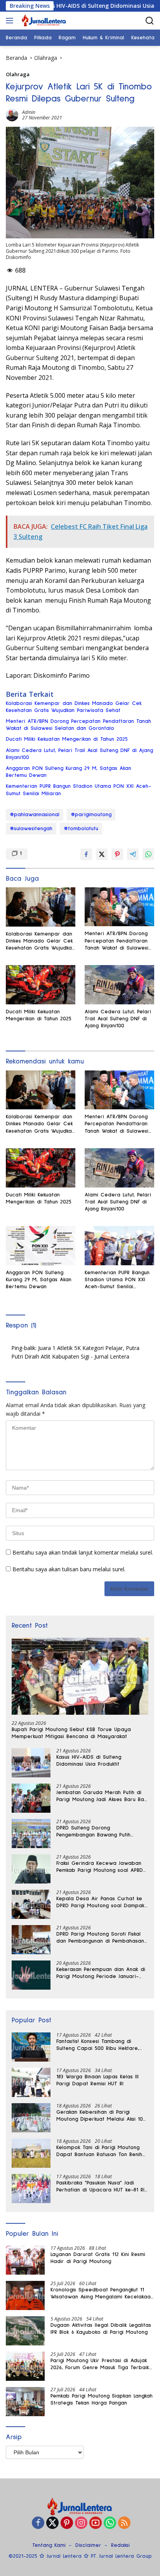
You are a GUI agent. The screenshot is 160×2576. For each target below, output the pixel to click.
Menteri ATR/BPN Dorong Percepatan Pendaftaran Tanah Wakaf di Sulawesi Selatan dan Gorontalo (78, 725)
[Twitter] (52, 2523)
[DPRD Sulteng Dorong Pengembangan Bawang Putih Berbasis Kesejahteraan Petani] (31, 1834)
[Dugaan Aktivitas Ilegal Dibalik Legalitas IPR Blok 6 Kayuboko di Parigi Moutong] (25, 2331)
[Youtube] (96, 2523)
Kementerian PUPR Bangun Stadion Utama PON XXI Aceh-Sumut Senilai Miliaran (78, 790)
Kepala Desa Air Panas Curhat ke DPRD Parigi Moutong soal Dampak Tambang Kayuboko (100, 1903)
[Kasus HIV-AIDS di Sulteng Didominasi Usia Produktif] (31, 1763)
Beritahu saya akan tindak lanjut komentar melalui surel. (83, 1552)
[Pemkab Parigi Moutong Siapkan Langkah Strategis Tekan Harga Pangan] (25, 2402)
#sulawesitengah (31, 829)
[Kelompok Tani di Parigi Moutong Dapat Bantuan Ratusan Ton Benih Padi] (31, 2153)
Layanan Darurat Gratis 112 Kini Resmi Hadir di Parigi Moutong (98, 2258)
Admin (29, 112)
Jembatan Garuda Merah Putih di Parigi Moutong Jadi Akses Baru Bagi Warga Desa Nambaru (102, 1796)
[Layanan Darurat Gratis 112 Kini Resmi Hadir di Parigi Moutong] (25, 2260)
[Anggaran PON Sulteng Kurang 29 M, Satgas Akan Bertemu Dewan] (41, 1246)
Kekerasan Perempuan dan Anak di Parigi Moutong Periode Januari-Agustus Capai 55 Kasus (101, 1973)
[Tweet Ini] (102, 854)
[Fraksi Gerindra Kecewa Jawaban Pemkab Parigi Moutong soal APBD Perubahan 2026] (31, 1869)
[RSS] (124, 2523)
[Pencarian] (150, 21)
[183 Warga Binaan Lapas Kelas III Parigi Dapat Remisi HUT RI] (31, 2082)
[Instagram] (81, 2523)
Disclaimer (88, 2545)
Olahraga (18, 74)
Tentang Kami (49, 2545)
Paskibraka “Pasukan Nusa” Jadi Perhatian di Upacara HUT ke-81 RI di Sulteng (100, 2187)
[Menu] (11, 21)
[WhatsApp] (110, 2523)
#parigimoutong (91, 815)
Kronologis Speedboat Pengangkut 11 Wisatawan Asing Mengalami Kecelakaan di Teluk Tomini (102, 2294)
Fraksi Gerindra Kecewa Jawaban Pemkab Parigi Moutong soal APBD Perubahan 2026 (100, 1867)
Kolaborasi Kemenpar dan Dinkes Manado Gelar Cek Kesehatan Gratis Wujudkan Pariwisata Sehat (74, 707)
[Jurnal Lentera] (43, 21)
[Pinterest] (67, 2523)
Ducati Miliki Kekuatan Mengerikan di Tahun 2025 (67, 739)
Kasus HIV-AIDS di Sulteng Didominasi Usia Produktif (82, 6)
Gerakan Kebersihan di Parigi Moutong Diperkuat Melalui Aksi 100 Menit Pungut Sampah (101, 2116)
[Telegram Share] (133, 854)
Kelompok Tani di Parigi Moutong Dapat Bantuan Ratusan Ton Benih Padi (99, 2151)
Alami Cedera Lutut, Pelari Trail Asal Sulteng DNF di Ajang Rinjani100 (79, 754)
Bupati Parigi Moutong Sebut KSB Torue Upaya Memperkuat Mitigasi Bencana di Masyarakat (71, 1733)
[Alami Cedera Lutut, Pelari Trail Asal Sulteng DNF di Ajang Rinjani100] (119, 985)
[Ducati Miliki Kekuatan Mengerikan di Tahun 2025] (41, 985)
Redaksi (120, 2545)
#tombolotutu (81, 829)
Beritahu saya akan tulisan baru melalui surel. (69, 1569)
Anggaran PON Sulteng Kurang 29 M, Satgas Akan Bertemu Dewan (69, 772)
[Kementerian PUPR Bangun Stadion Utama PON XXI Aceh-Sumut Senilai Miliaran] (119, 1246)
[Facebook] (38, 2523)
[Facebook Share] (86, 854)
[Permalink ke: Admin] (12, 115)
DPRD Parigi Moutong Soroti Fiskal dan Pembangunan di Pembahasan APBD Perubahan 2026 (100, 1938)
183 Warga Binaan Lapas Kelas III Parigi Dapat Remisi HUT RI (97, 2080)
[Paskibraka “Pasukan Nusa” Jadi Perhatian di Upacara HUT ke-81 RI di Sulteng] (31, 2189)
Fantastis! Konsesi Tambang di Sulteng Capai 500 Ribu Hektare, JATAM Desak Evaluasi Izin (98, 2045)
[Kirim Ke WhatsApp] (148, 854)
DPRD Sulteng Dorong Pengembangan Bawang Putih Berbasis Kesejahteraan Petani (95, 1832)
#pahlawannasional (35, 815)
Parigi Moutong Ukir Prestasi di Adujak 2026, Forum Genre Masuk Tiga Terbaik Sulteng (100, 2364)
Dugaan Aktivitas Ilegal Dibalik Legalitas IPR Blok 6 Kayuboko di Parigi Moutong (101, 2329)
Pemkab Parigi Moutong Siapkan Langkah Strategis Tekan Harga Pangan (102, 2399)
